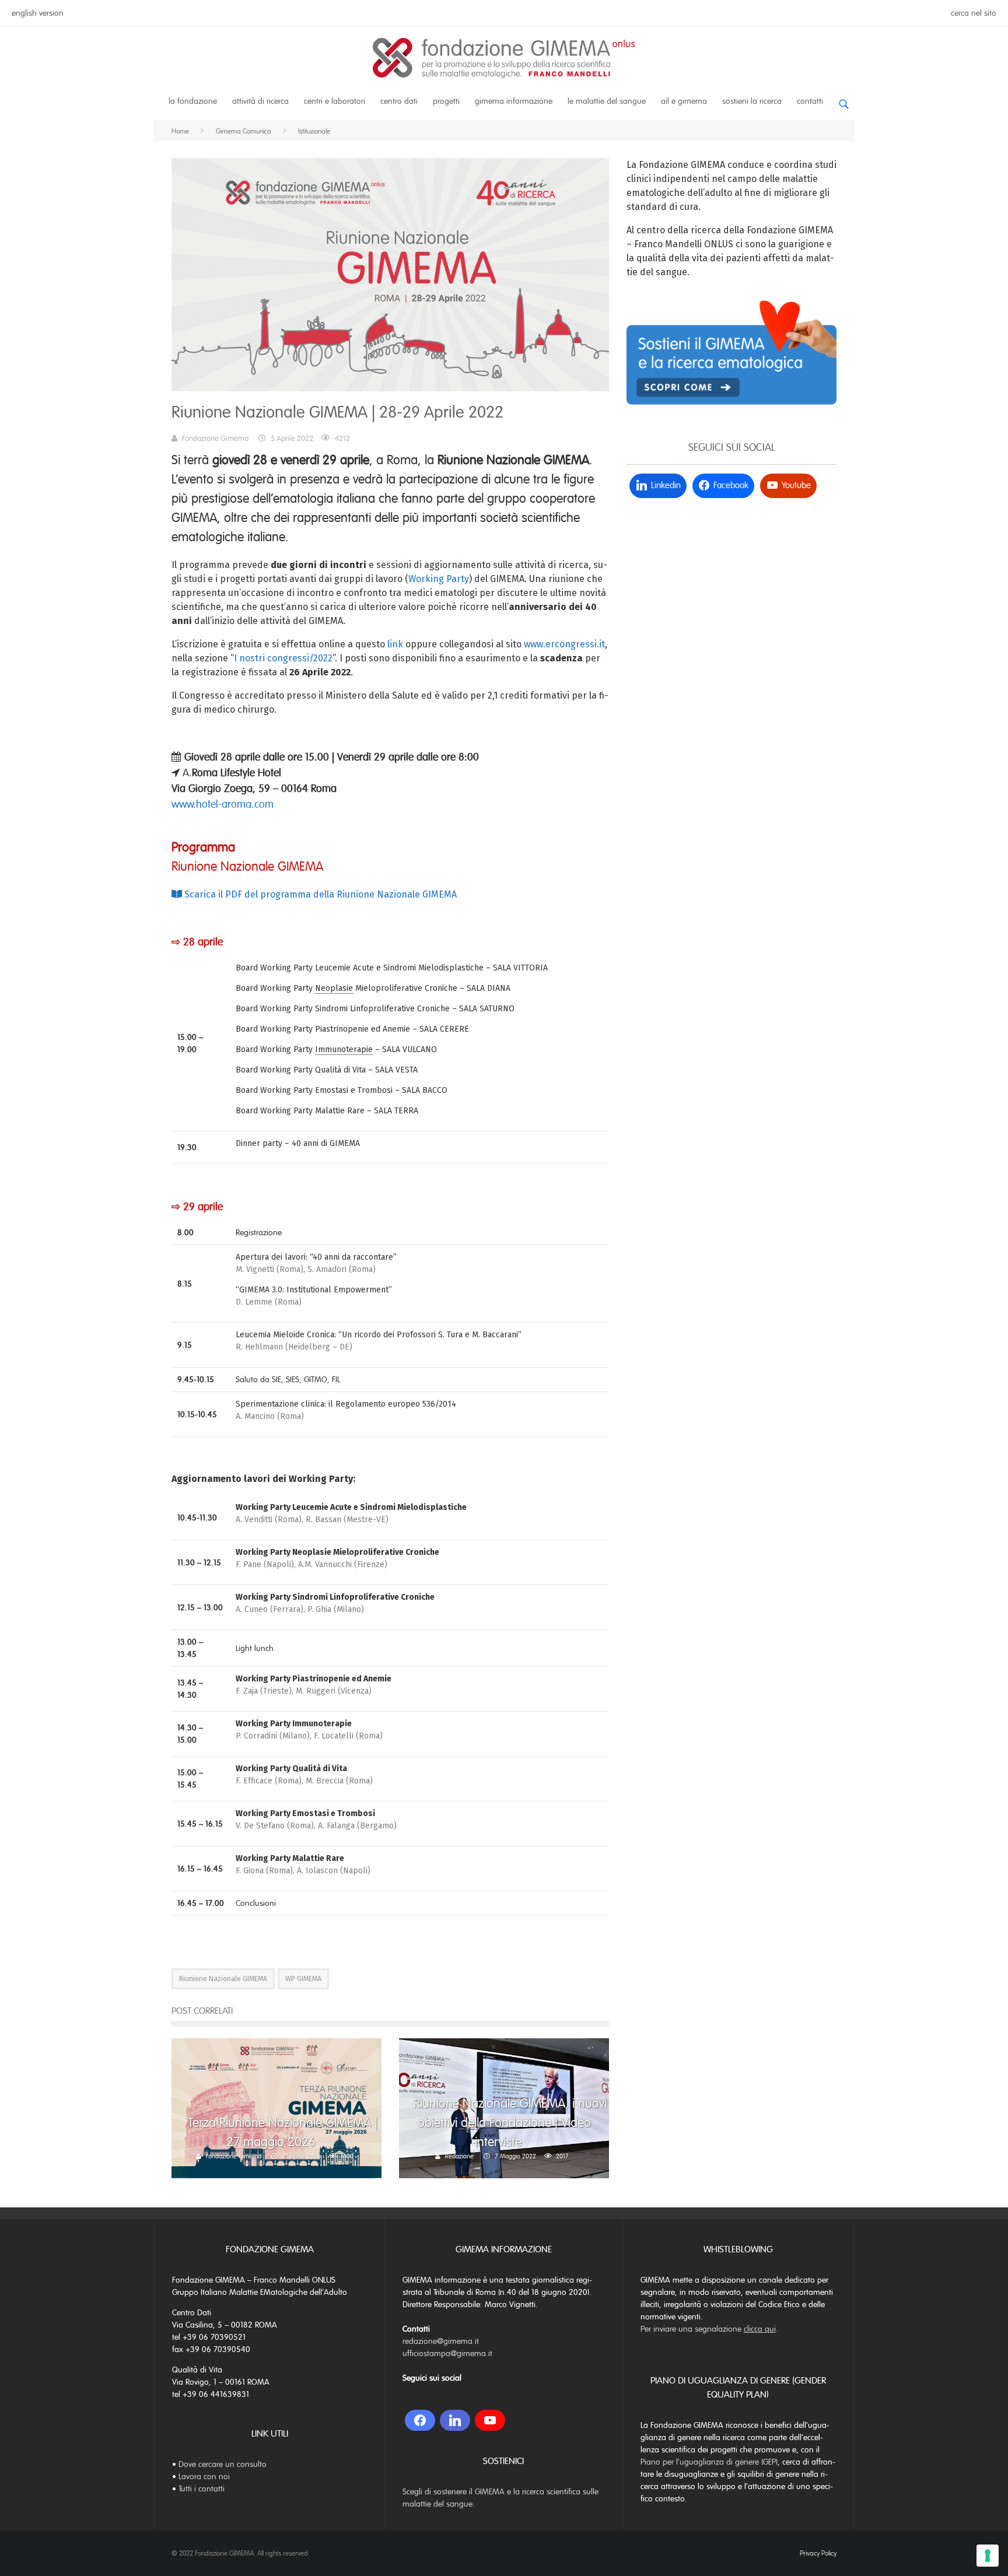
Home (180, 131)
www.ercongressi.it (564, 644)
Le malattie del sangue (607, 101)
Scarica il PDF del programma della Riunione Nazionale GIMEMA (319, 894)
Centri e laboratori (335, 101)
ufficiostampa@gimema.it (447, 2354)
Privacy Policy (818, 2553)
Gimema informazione (514, 101)
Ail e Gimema (684, 101)
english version (38, 13)
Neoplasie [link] (334, 988)
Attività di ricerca (260, 101)
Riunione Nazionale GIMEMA (223, 1979)
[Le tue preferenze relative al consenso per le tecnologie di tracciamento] (988, 2556)
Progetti (446, 101)
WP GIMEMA (303, 1979)
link (395, 644)
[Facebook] (420, 2420)
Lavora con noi (204, 2477)
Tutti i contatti (202, 2489)
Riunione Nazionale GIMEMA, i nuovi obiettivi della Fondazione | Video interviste (510, 2123)
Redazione (459, 2156)
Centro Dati (399, 101)
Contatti (810, 101)
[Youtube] (490, 2420)
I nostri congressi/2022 (283, 658)
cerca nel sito (974, 13)
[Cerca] (843, 99)
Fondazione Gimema (215, 439)
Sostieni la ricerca (752, 101)
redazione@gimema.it (441, 2341)
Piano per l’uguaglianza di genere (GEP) (709, 2462)
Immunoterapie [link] (344, 1049)
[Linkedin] (455, 2420)
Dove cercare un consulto (223, 2464)
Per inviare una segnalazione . (709, 2329)
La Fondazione (193, 101)
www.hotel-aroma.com (223, 804)
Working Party (439, 579)
